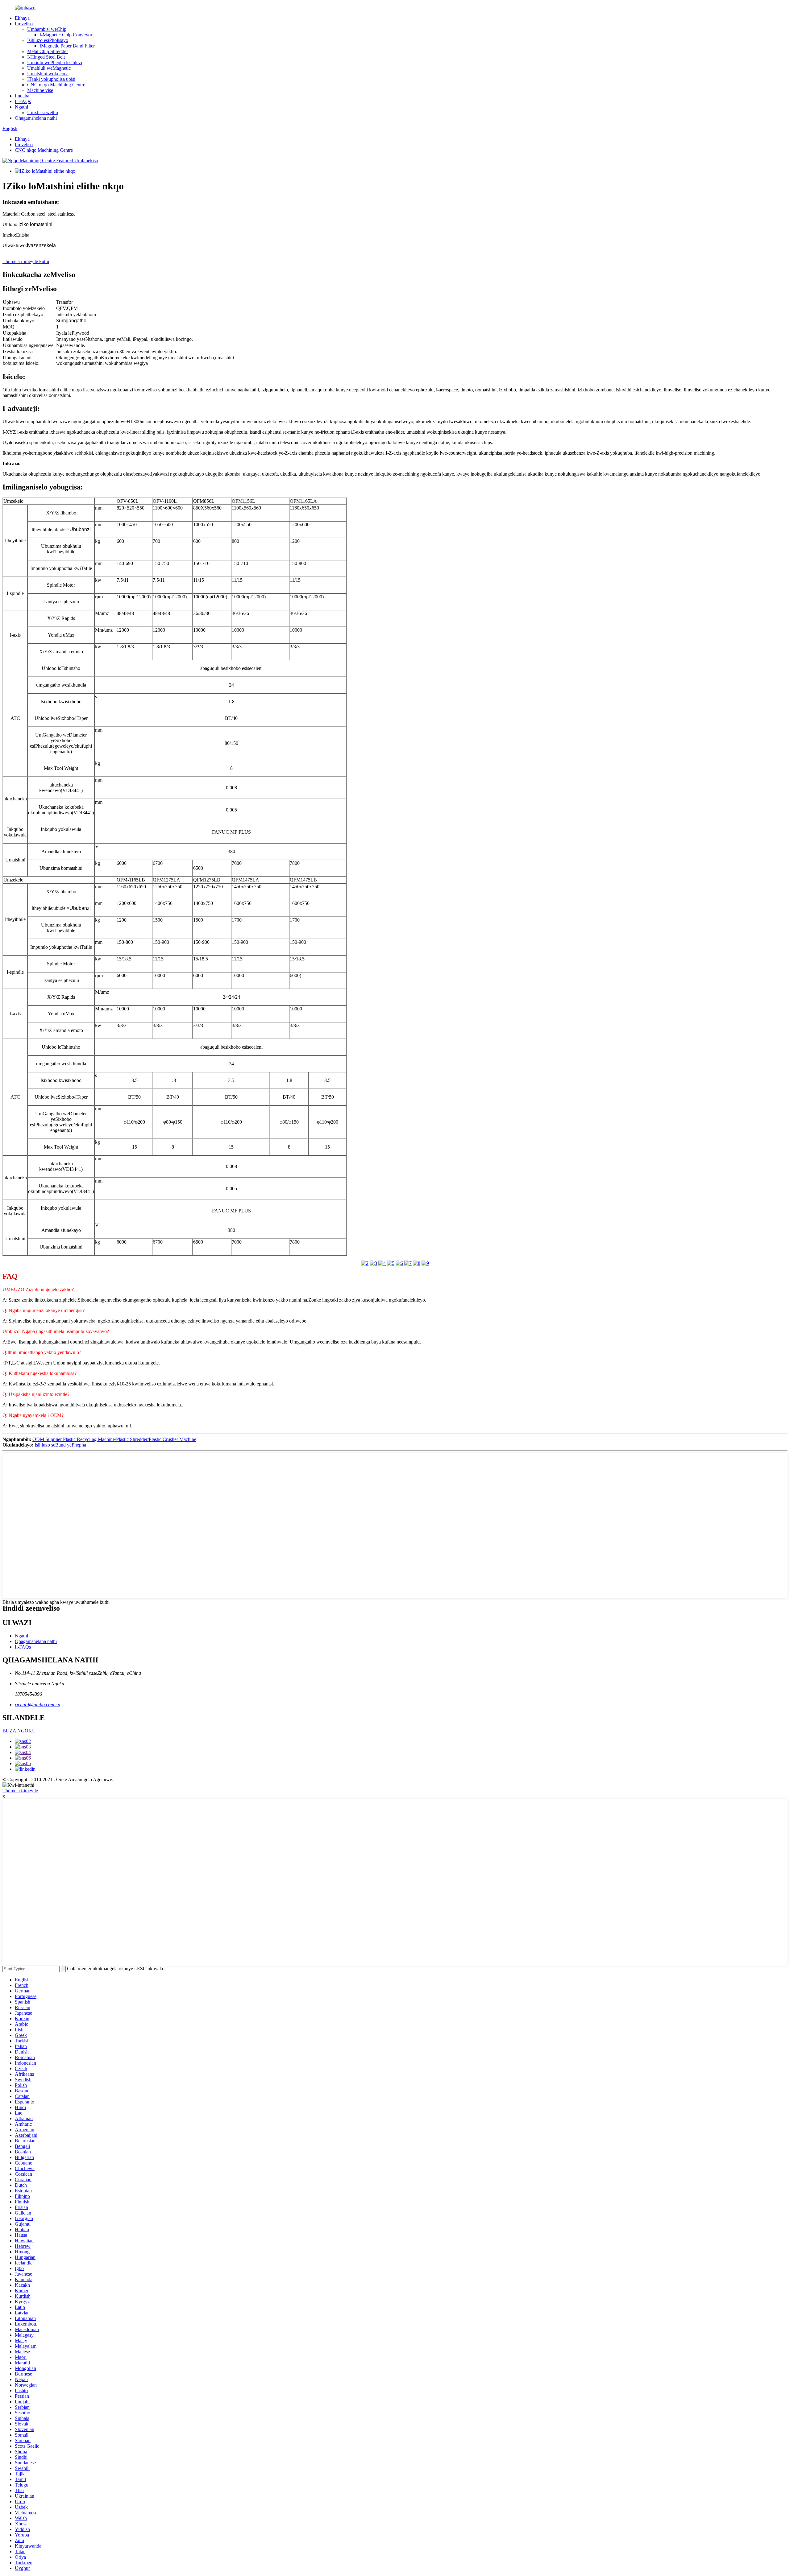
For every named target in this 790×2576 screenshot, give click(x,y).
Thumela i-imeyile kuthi (26, 261)
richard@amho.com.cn (37, 1705)
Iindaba (22, 96)
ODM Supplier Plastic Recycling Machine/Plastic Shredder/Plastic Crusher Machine (114, 1439)
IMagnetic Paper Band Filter (67, 46)
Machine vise (40, 90)
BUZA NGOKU (19, 1731)
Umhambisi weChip (47, 29)
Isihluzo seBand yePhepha (60, 1445)
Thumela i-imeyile (20, 1791)
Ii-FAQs (23, 101)
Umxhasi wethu (43, 112)
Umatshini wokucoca (48, 74)
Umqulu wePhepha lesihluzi (55, 62)
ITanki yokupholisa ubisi (51, 79)
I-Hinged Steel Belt (46, 57)
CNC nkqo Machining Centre (56, 85)
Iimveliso (24, 24)
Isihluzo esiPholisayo (48, 40)
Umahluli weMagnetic (49, 68)
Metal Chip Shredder (48, 51)
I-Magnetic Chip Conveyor (66, 35)
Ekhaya (22, 18)
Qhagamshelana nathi (36, 118)
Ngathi (21, 107)
